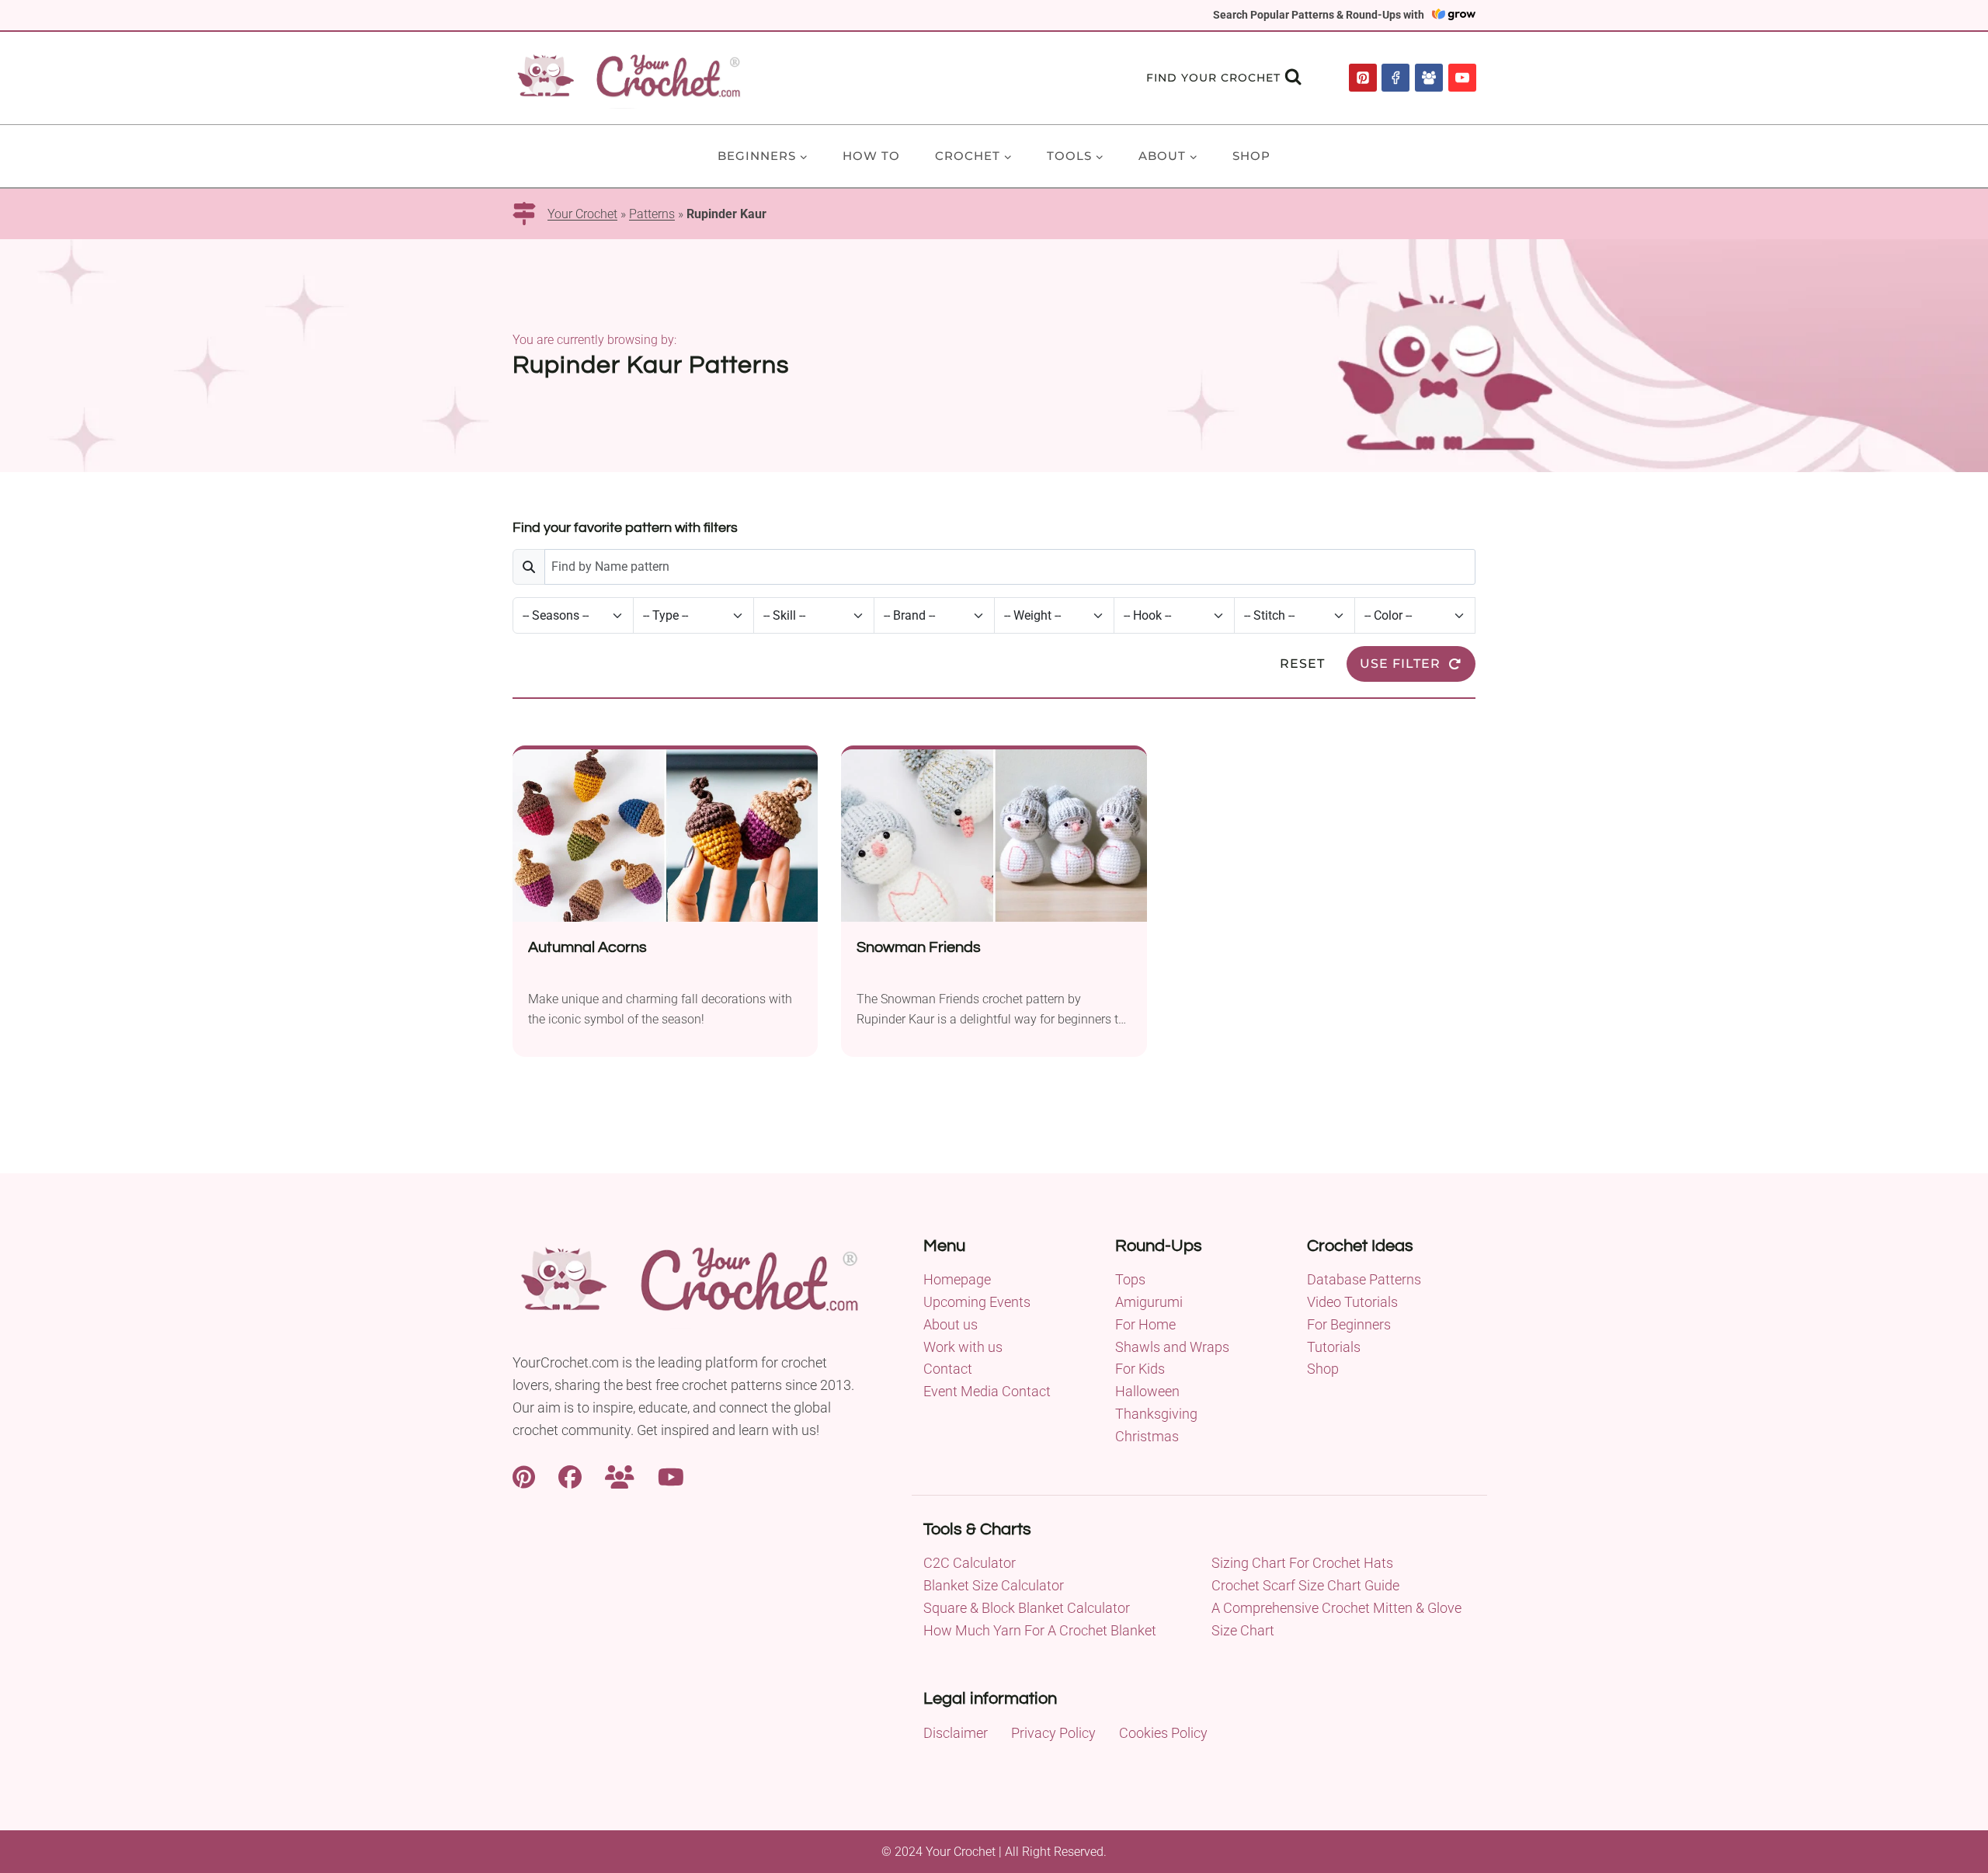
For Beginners (1349, 1324)
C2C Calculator (970, 1563)
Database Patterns (1364, 1279)
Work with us (963, 1347)
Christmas (1147, 1436)
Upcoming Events (977, 1302)
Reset (1302, 664)
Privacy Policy (1053, 1733)
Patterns (652, 214)
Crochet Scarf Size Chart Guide (1305, 1585)
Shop (1251, 156)
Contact (948, 1369)
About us (951, 1324)
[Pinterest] (1363, 78)
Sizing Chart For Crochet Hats (1302, 1563)
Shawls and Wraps (1172, 1347)
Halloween (1147, 1391)
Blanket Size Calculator (994, 1585)
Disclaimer (956, 1733)
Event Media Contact (987, 1391)
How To (871, 156)
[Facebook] (1395, 78)
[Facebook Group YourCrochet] (620, 1476)
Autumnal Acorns (587, 947)
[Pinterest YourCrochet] (524, 1476)
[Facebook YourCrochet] (570, 1476)
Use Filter (1400, 664)
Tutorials (1334, 1347)
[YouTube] (1462, 78)
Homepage (957, 1279)
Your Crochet (582, 214)
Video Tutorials (1352, 1302)
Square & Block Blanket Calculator (1027, 1608)
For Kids (1140, 1369)
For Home (1145, 1324)
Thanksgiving (1156, 1414)
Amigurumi (1149, 1302)
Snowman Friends (919, 947)
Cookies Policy (1163, 1733)
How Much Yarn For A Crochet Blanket (1040, 1630)
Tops (1130, 1279)
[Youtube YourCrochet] (671, 1476)
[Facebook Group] (1429, 78)
